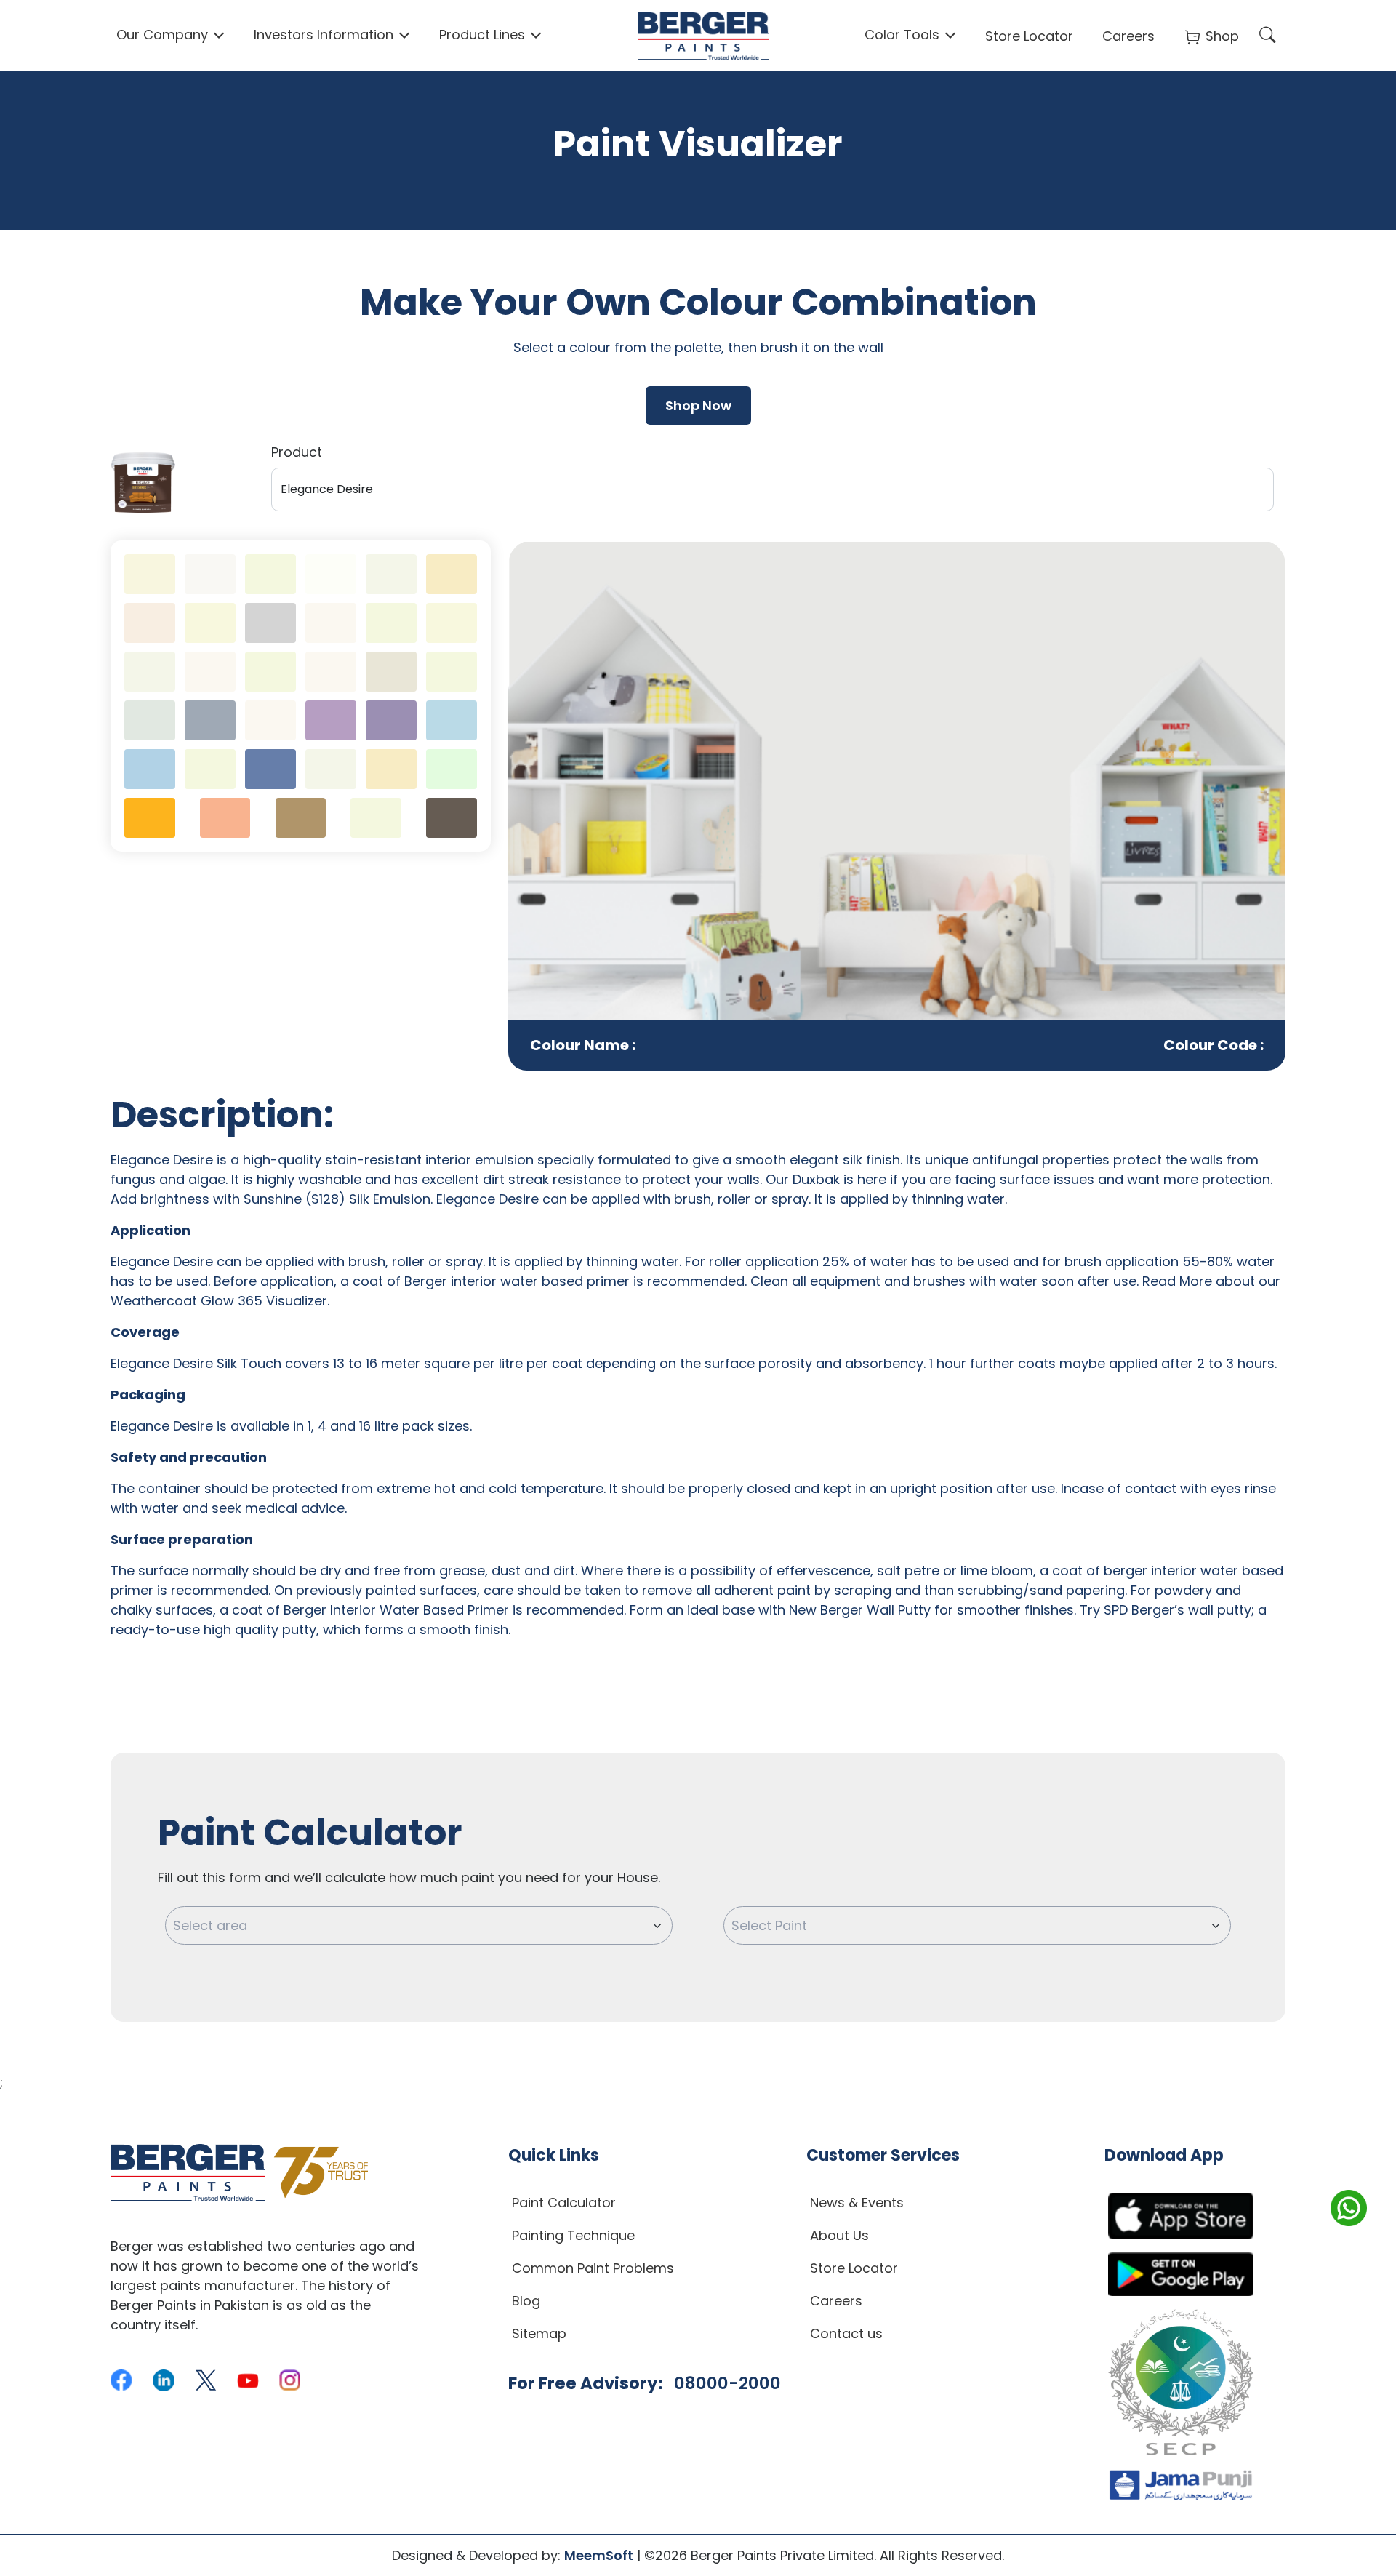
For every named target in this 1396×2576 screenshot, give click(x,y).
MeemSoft (599, 2555)
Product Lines (482, 35)
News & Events (857, 2203)
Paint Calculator (564, 2203)
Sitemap (539, 2333)
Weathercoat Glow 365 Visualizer (219, 1301)
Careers (1128, 36)
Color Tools (902, 35)
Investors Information (324, 35)
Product (297, 452)
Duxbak (816, 1179)
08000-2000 (727, 2383)
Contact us (846, 2333)
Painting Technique (573, 2235)
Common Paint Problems (593, 2268)
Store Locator (1029, 36)
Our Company (162, 35)
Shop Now (698, 405)
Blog (526, 2301)
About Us (839, 2235)
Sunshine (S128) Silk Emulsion (337, 1199)
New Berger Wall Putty (860, 1610)
